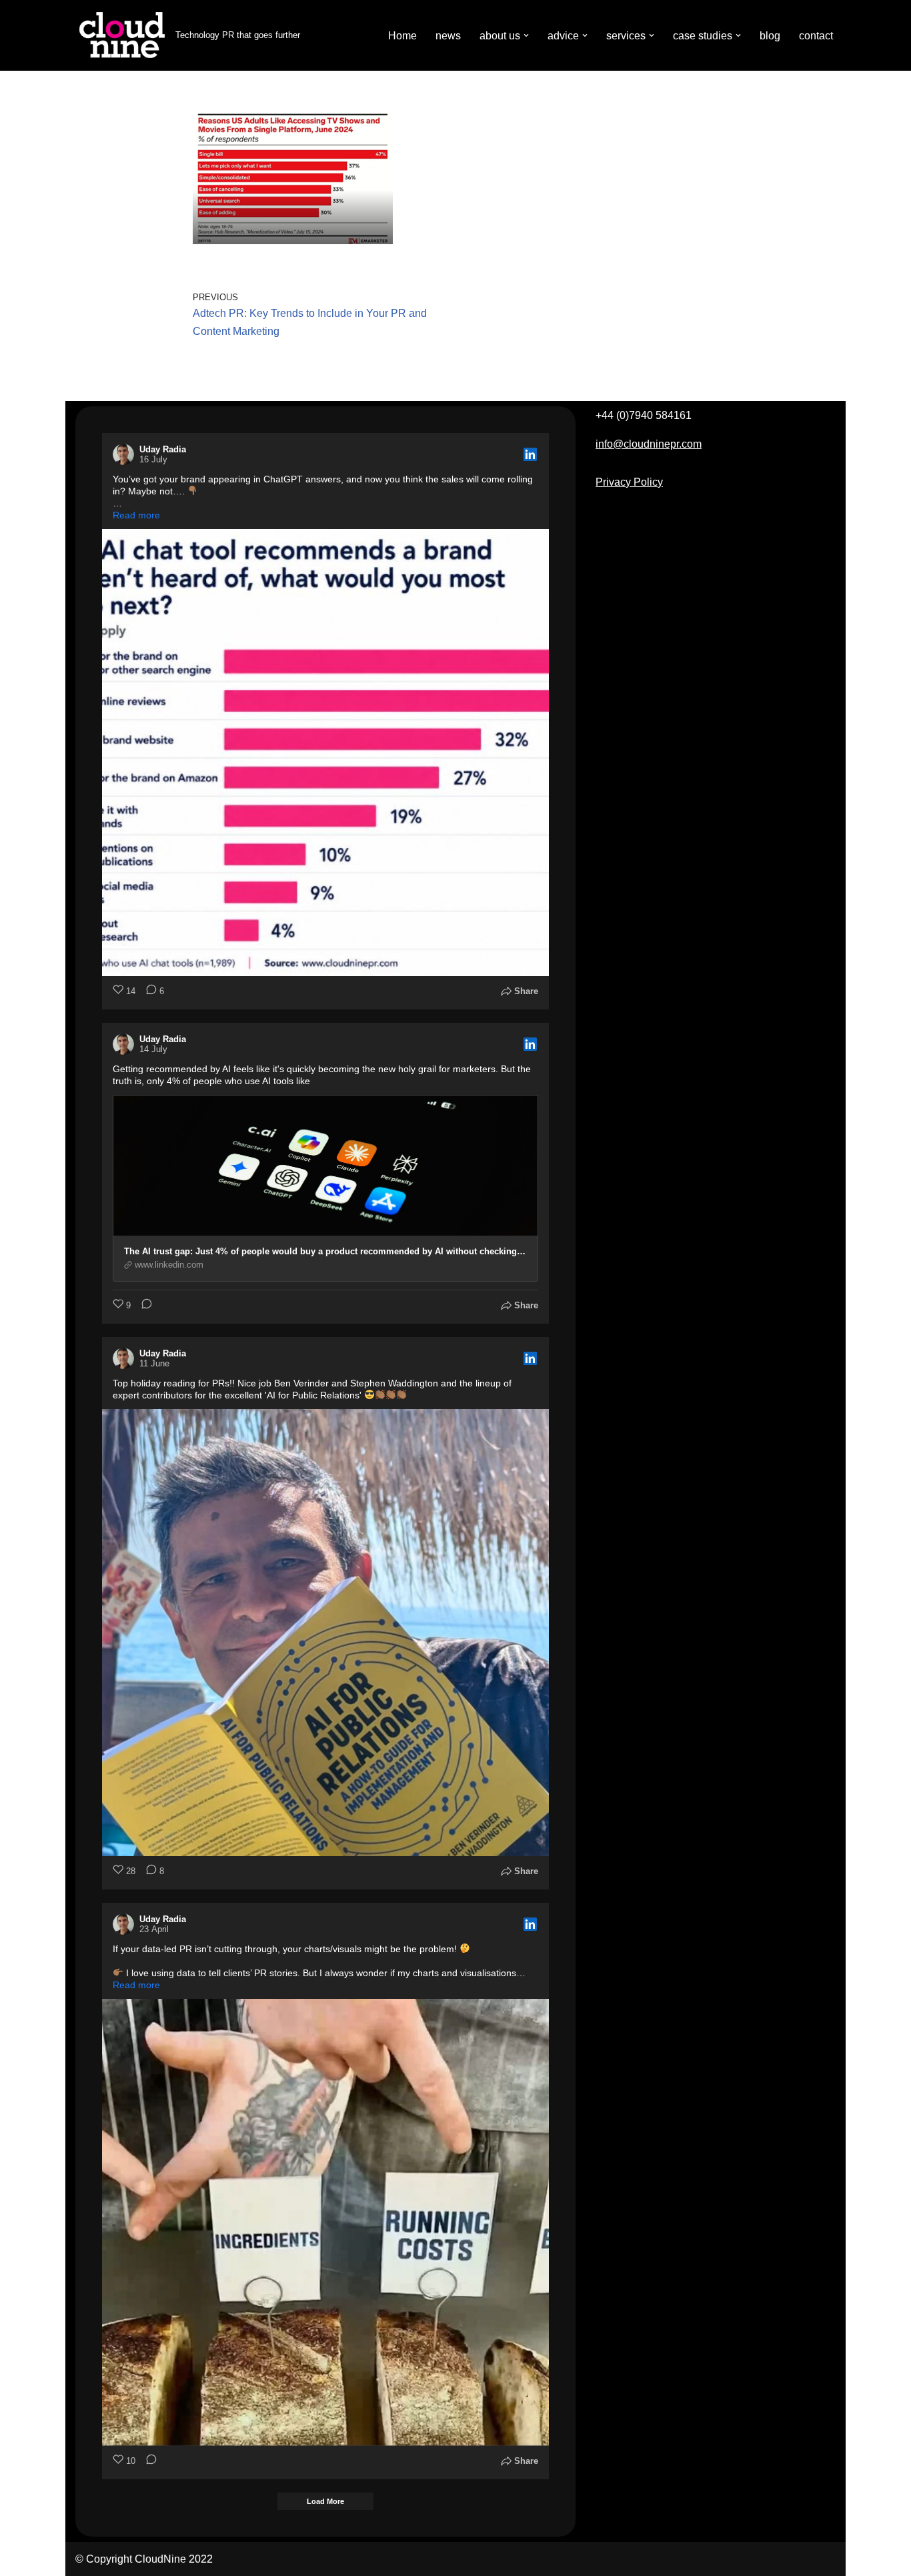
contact (816, 36)
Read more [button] (136, 515)
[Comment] (143, 1306)
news (448, 36)
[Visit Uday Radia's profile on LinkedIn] (126, 454)
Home (402, 36)
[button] (526, 35)
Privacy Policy (629, 482)
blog (770, 36)
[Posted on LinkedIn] (530, 454)
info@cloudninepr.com (649, 444)
